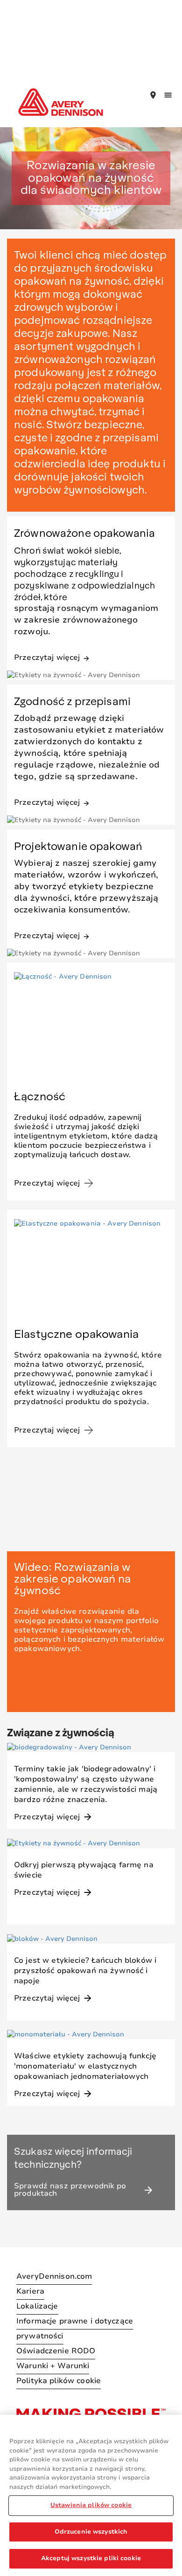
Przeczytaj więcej (52, 657)
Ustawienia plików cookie (91, 2505)
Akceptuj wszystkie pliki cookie (91, 2558)
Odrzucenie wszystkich (91, 2532)
